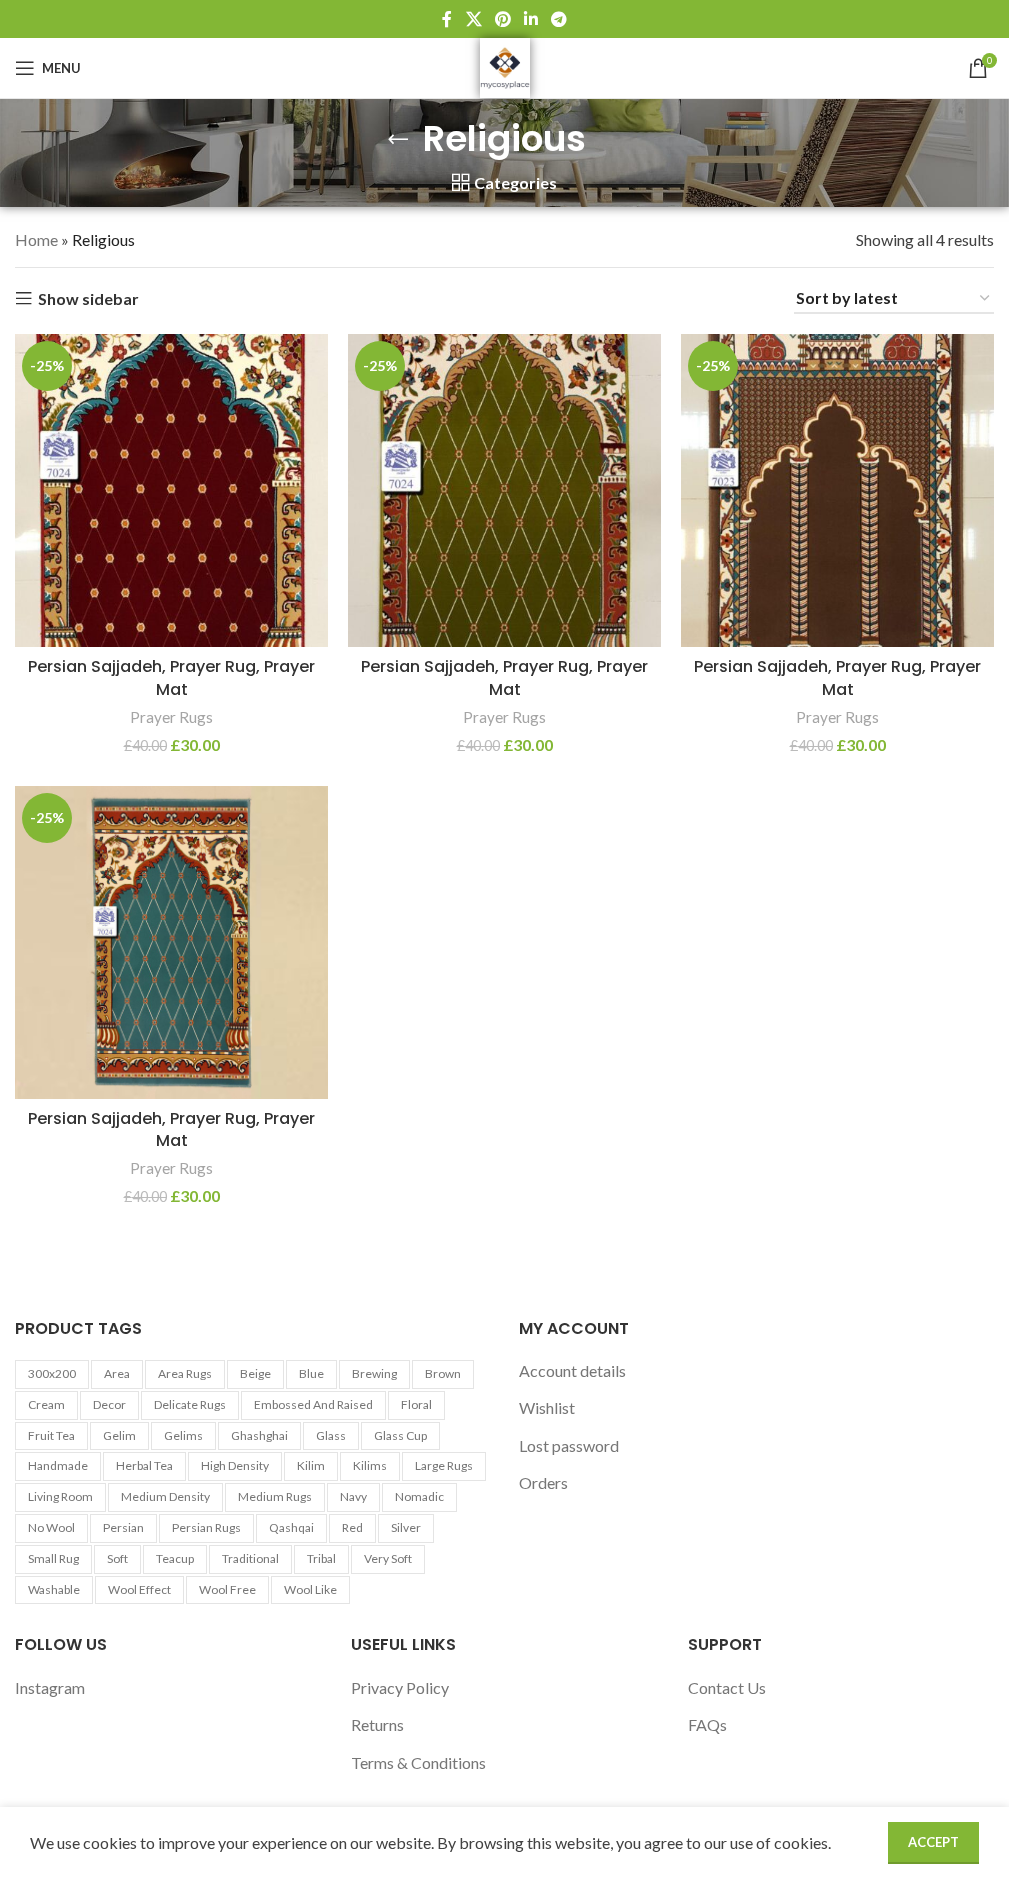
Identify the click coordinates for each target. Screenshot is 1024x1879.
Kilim (311, 1465)
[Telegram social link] (559, 19)
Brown (443, 1373)
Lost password (569, 1445)
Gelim (119, 1435)
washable (54, 1589)
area (117, 1373)
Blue (311, 1373)
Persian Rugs (206, 1527)
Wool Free (227, 1589)
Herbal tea (144, 1465)
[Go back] (398, 139)
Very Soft (388, 1558)
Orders (543, 1482)
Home (36, 239)
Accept (933, 1842)
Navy (353, 1496)
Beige (255, 1373)
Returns (377, 1724)
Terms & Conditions (418, 1762)
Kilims (370, 1465)
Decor (109, 1404)
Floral (416, 1404)
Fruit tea (51, 1435)
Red (352, 1527)
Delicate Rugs (190, 1404)
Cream (46, 1404)
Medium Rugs (275, 1496)
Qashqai (291, 1527)
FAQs (707, 1724)
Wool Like (310, 1589)
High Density (235, 1465)
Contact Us (727, 1687)
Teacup (175, 1558)
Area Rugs (185, 1373)
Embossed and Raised (313, 1404)
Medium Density (165, 1496)
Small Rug (53, 1558)
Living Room (60, 1496)
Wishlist (547, 1407)
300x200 (52, 1373)
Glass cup (400, 1435)
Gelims (183, 1435)
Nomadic (419, 1496)
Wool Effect (139, 1589)
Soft (117, 1558)
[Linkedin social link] (531, 19)
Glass (331, 1435)
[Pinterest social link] (502, 19)
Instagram (50, 1687)
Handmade (58, 1465)
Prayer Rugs (171, 717)
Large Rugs (444, 1465)
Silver (406, 1527)
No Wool (51, 1527)
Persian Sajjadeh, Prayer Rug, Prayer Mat (171, 677)
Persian (123, 1527)
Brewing (374, 1373)
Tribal (321, 1558)
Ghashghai (259, 1435)
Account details (572, 1370)
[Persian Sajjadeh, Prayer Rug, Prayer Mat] (171, 490)
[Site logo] (505, 65)
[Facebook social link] (447, 19)
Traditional (250, 1558)
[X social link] (473, 19)
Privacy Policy (400, 1687)
